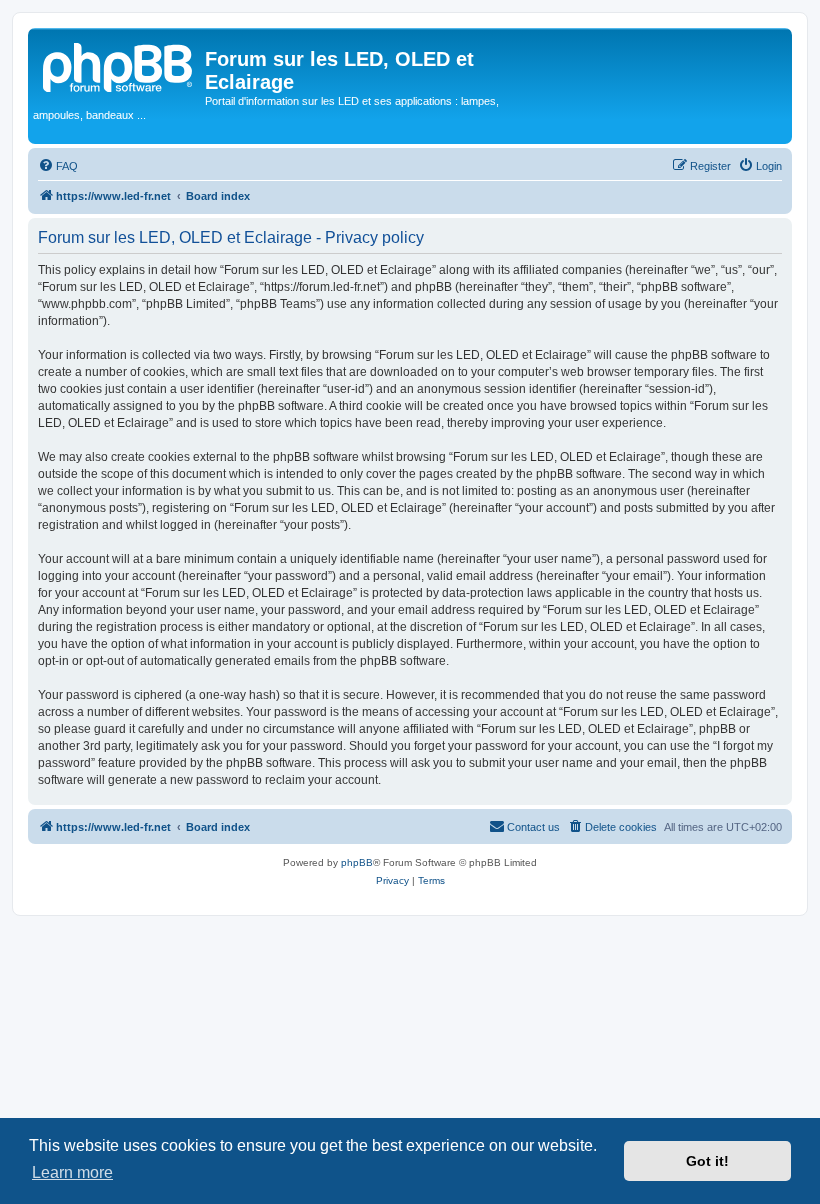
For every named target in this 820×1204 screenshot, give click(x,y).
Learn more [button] (72, 1172)
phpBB (357, 862)
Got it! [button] (707, 1161)
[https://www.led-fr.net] (119, 65)
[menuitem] (58, 166)
